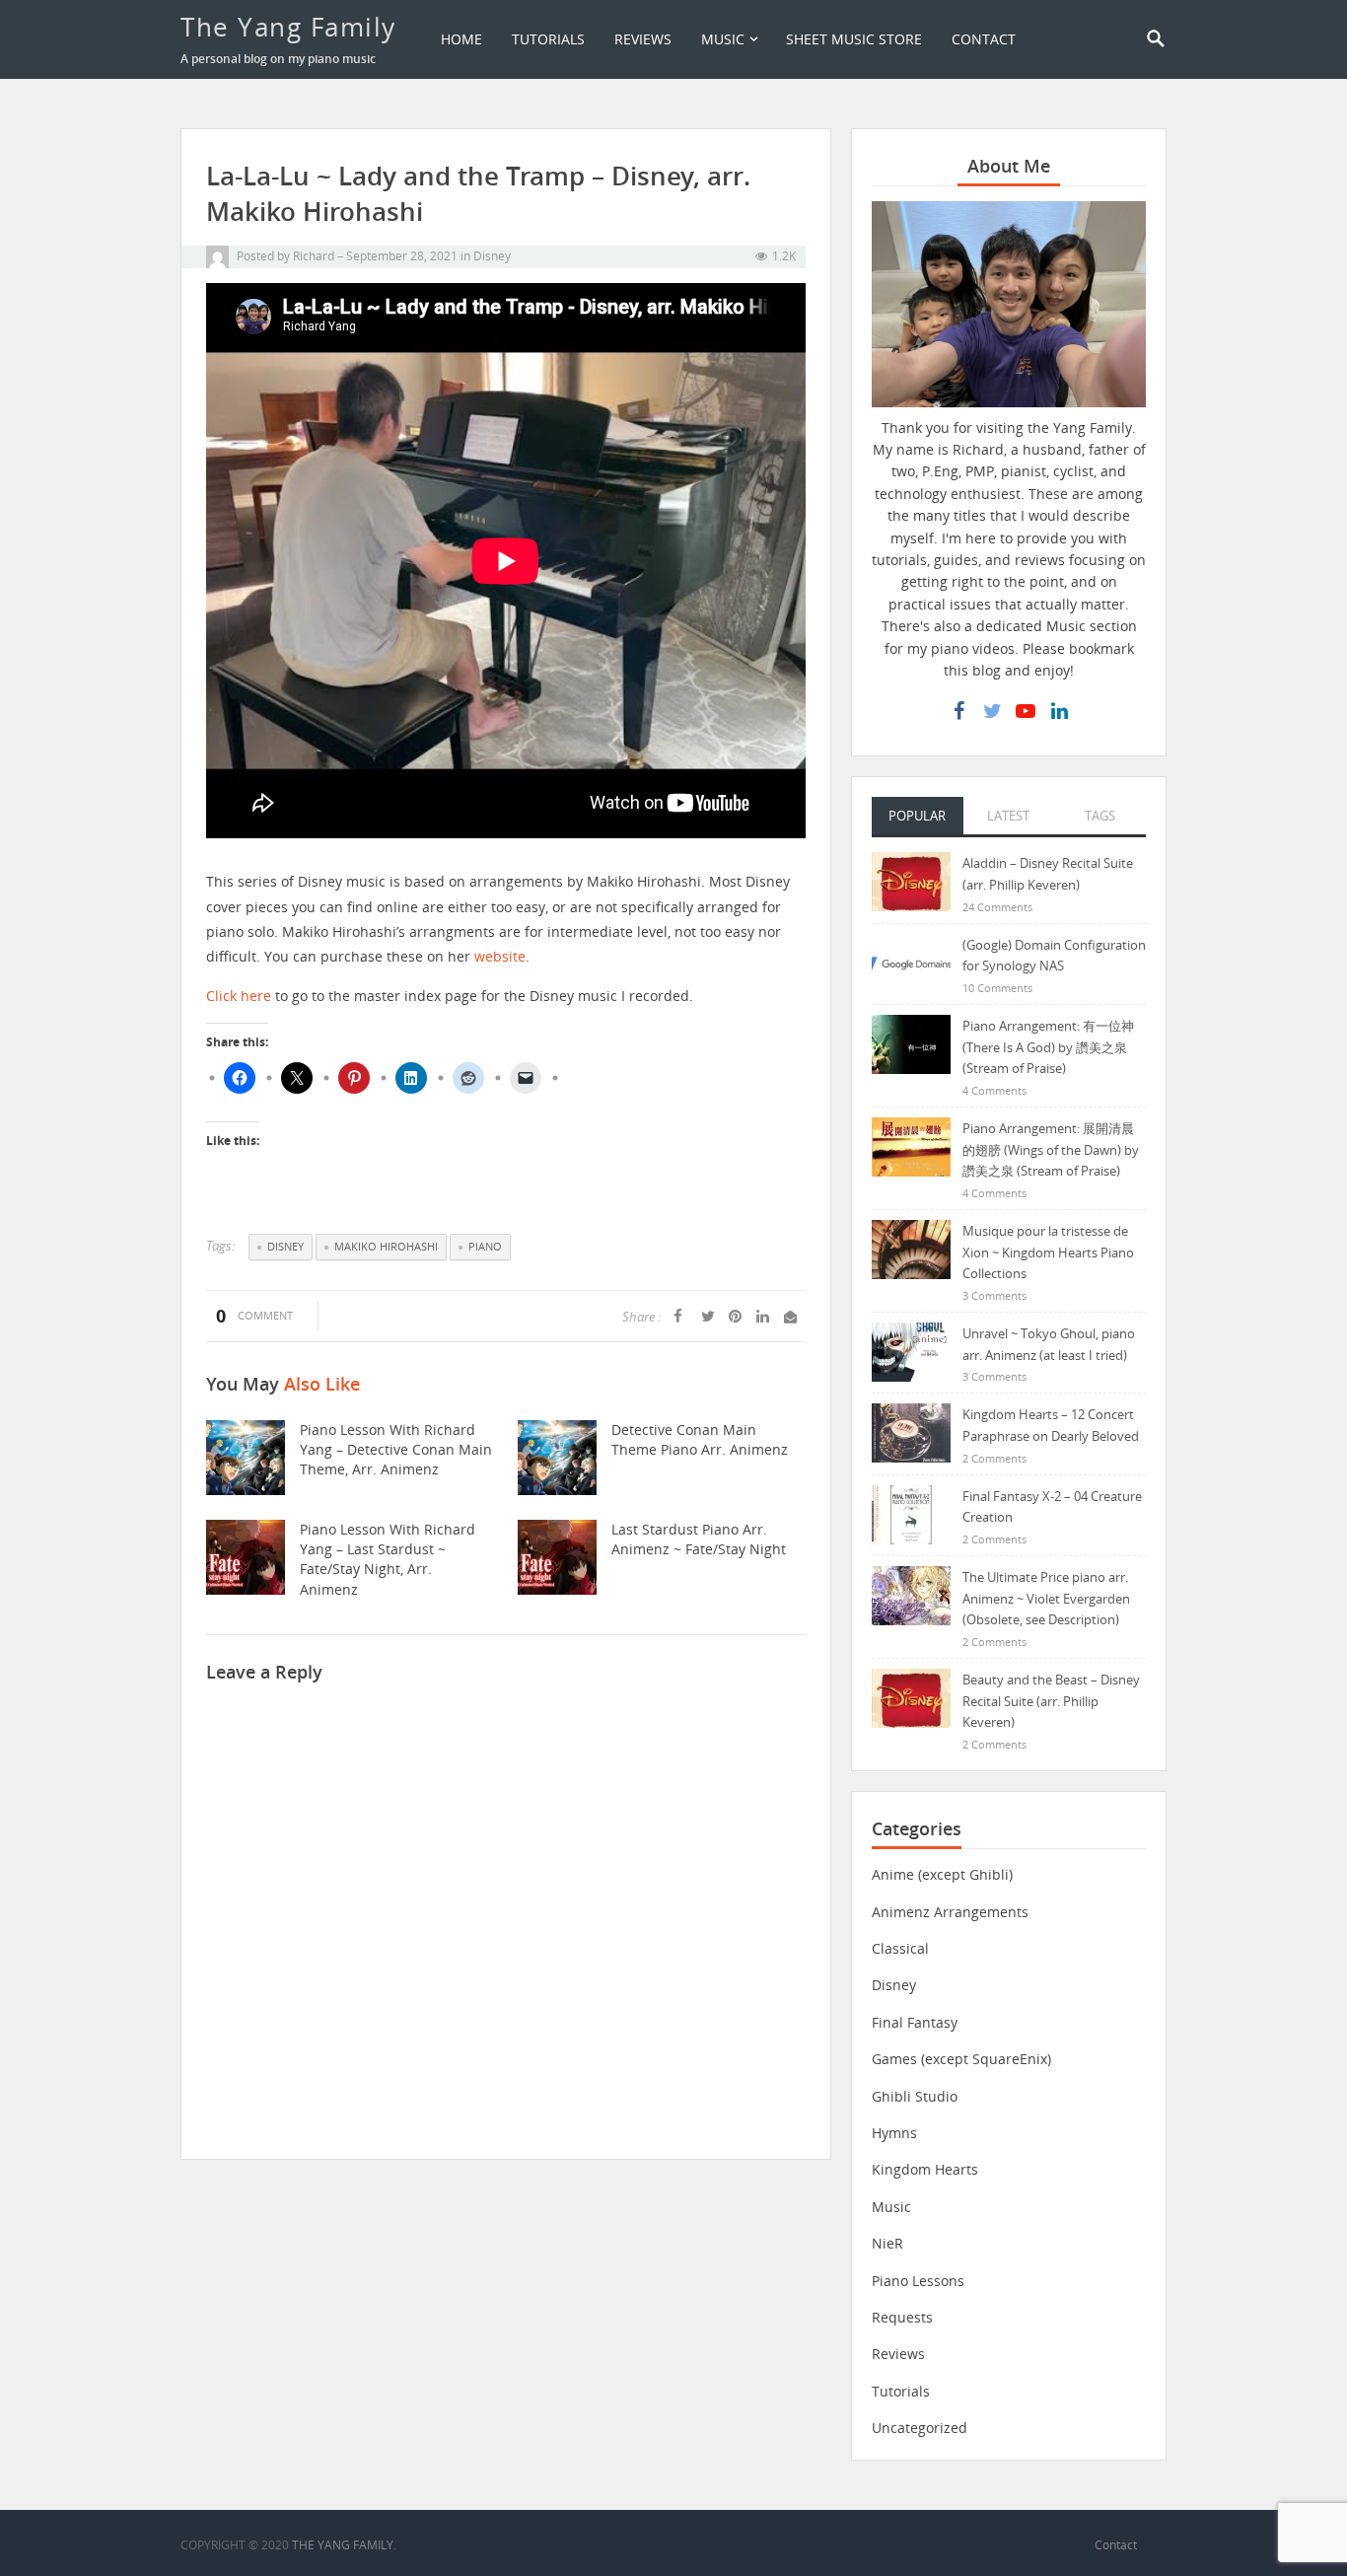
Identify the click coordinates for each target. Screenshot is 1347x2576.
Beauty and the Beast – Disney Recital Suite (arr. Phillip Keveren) (1051, 1701)
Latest (1008, 816)
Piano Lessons (918, 2281)
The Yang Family (288, 27)
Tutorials (548, 39)
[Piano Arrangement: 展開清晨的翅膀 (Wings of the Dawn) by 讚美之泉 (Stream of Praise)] (911, 1145)
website (500, 956)
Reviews (643, 39)
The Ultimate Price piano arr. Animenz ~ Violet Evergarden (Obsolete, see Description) (1046, 1598)
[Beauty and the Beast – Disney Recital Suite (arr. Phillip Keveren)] (911, 1697)
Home (461, 39)
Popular (917, 816)
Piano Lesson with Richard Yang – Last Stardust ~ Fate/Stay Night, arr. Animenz (388, 1559)
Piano (485, 1246)
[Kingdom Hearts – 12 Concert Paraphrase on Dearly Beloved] (911, 1431)
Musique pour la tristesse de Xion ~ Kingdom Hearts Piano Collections (1048, 1252)
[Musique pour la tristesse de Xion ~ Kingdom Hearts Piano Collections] (911, 1248)
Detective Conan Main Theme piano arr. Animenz (700, 1439)
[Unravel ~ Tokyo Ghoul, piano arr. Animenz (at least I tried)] (911, 1351)
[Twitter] (992, 711)
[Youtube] (1026, 711)
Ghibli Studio (915, 2096)
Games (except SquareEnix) (961, 2059)
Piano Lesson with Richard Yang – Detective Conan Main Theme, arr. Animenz (396, 1450)
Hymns (894, 2133)
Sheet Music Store (854, 39)
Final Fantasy (915, 2022)
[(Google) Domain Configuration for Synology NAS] (911, 962)
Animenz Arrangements (950, 1912)
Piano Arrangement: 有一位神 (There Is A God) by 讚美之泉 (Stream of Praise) (1048, 1047)
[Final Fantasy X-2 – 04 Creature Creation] (911, 1513)
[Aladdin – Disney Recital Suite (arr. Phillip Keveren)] (911, 880)
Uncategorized (920, 2428)
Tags (1100, 816)
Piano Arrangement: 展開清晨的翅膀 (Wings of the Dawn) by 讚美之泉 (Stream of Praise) (1051, 1149)
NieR (887, 2243)
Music (723, 39)
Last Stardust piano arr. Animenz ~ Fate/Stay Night (699, 1539)
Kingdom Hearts (925, 2169)
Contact (984, 39)
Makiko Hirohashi (386, 1246)
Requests (902, 2317)
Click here (239, 996)
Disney (492, 256)
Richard (314, 256)
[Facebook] (958, 711)
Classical (900, 1948)
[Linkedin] (1059, 711)
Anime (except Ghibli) (942, 1874)
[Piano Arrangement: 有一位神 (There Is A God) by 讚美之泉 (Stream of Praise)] (911, 1043)
